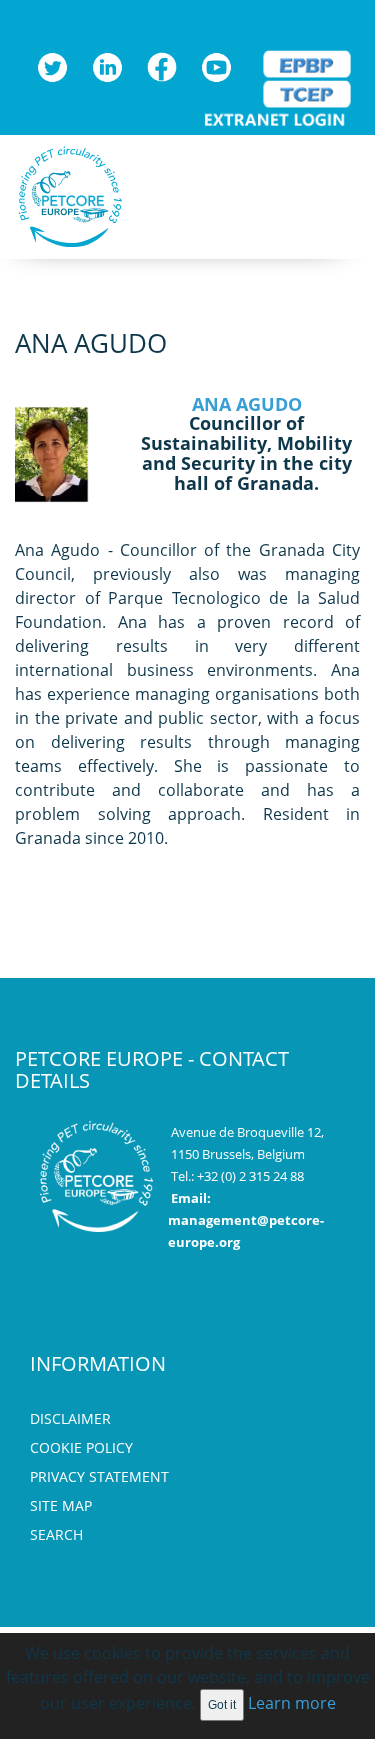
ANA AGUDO (247, 404)
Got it (222, 1705)
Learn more (292, 1703)
